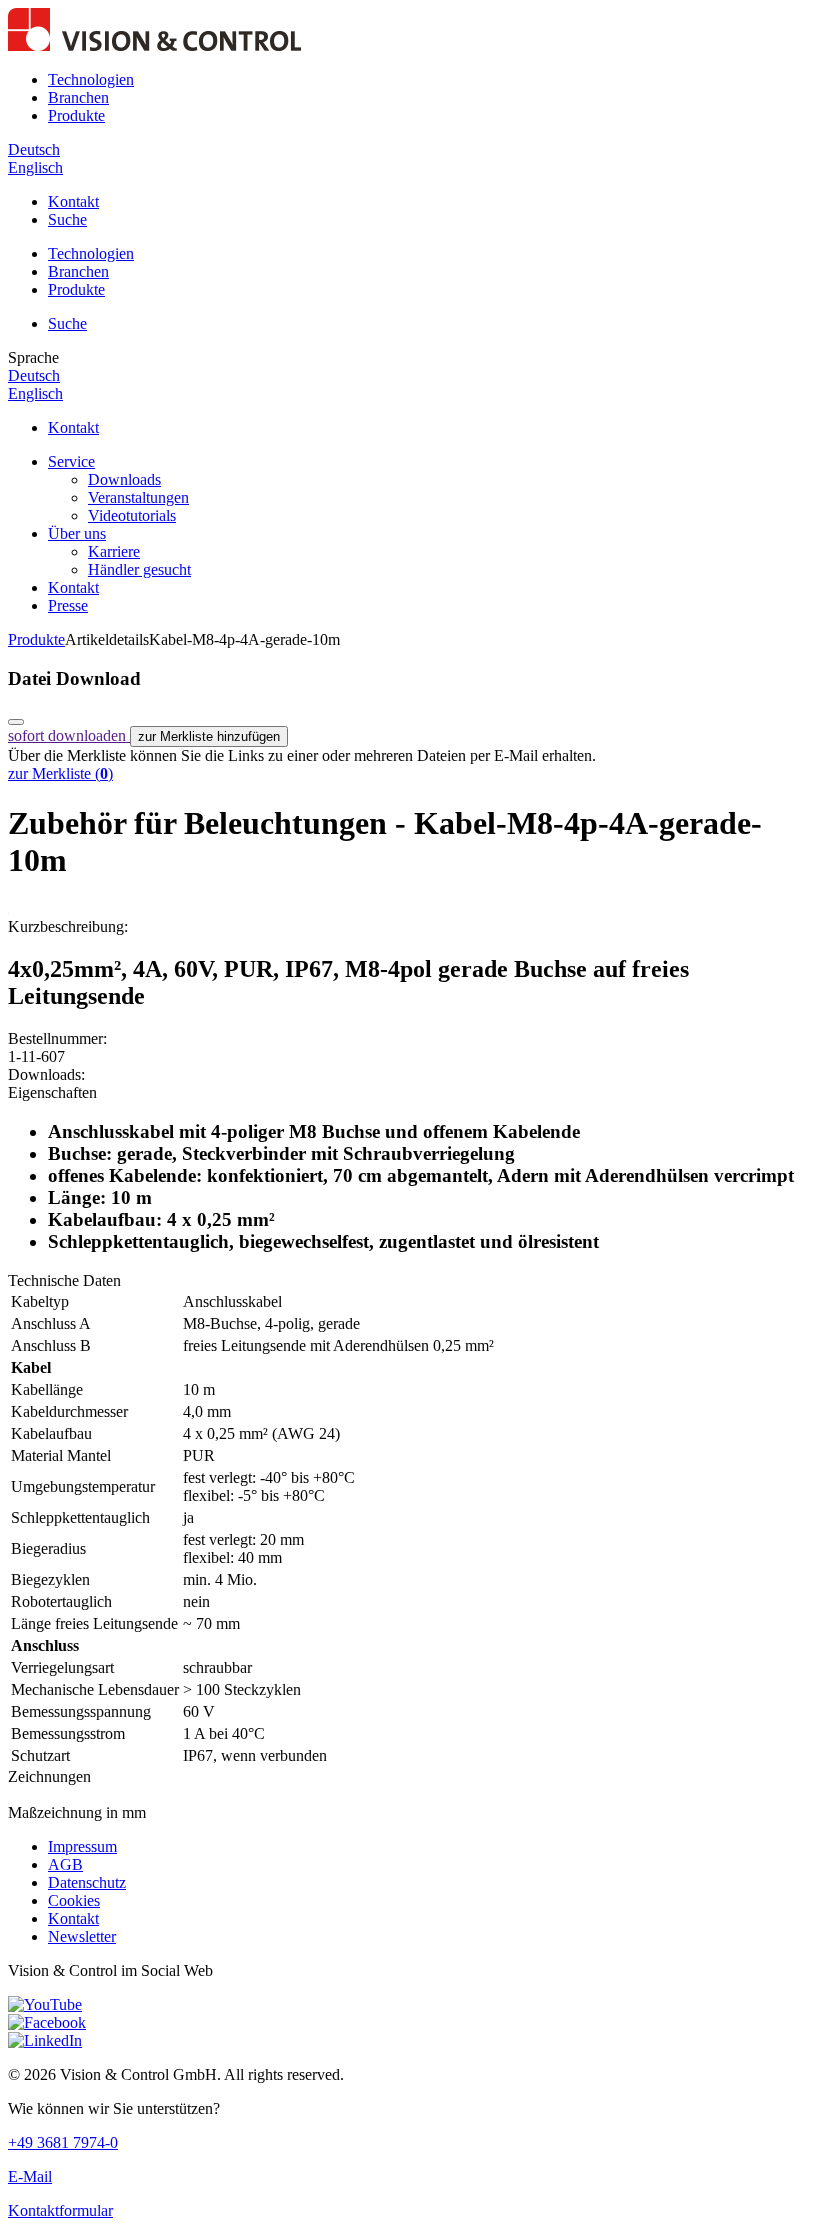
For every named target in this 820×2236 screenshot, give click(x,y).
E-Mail (30, 2176)
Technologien (91, 79)
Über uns (77, 533)
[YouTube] (45, 2004)
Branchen (78, 97)
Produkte (76, 115)
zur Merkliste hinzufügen (209, 736)
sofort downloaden (69, 735)
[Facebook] (47, 2022)
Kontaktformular (60, 2210)
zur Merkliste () (60, 773)
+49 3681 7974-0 (63, 2142)
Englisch (35, 167)
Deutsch (34, 149)
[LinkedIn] (45, 2040)
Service (71, 461)
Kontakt (73, 201)
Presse (68, 605)
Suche (67, 219)
